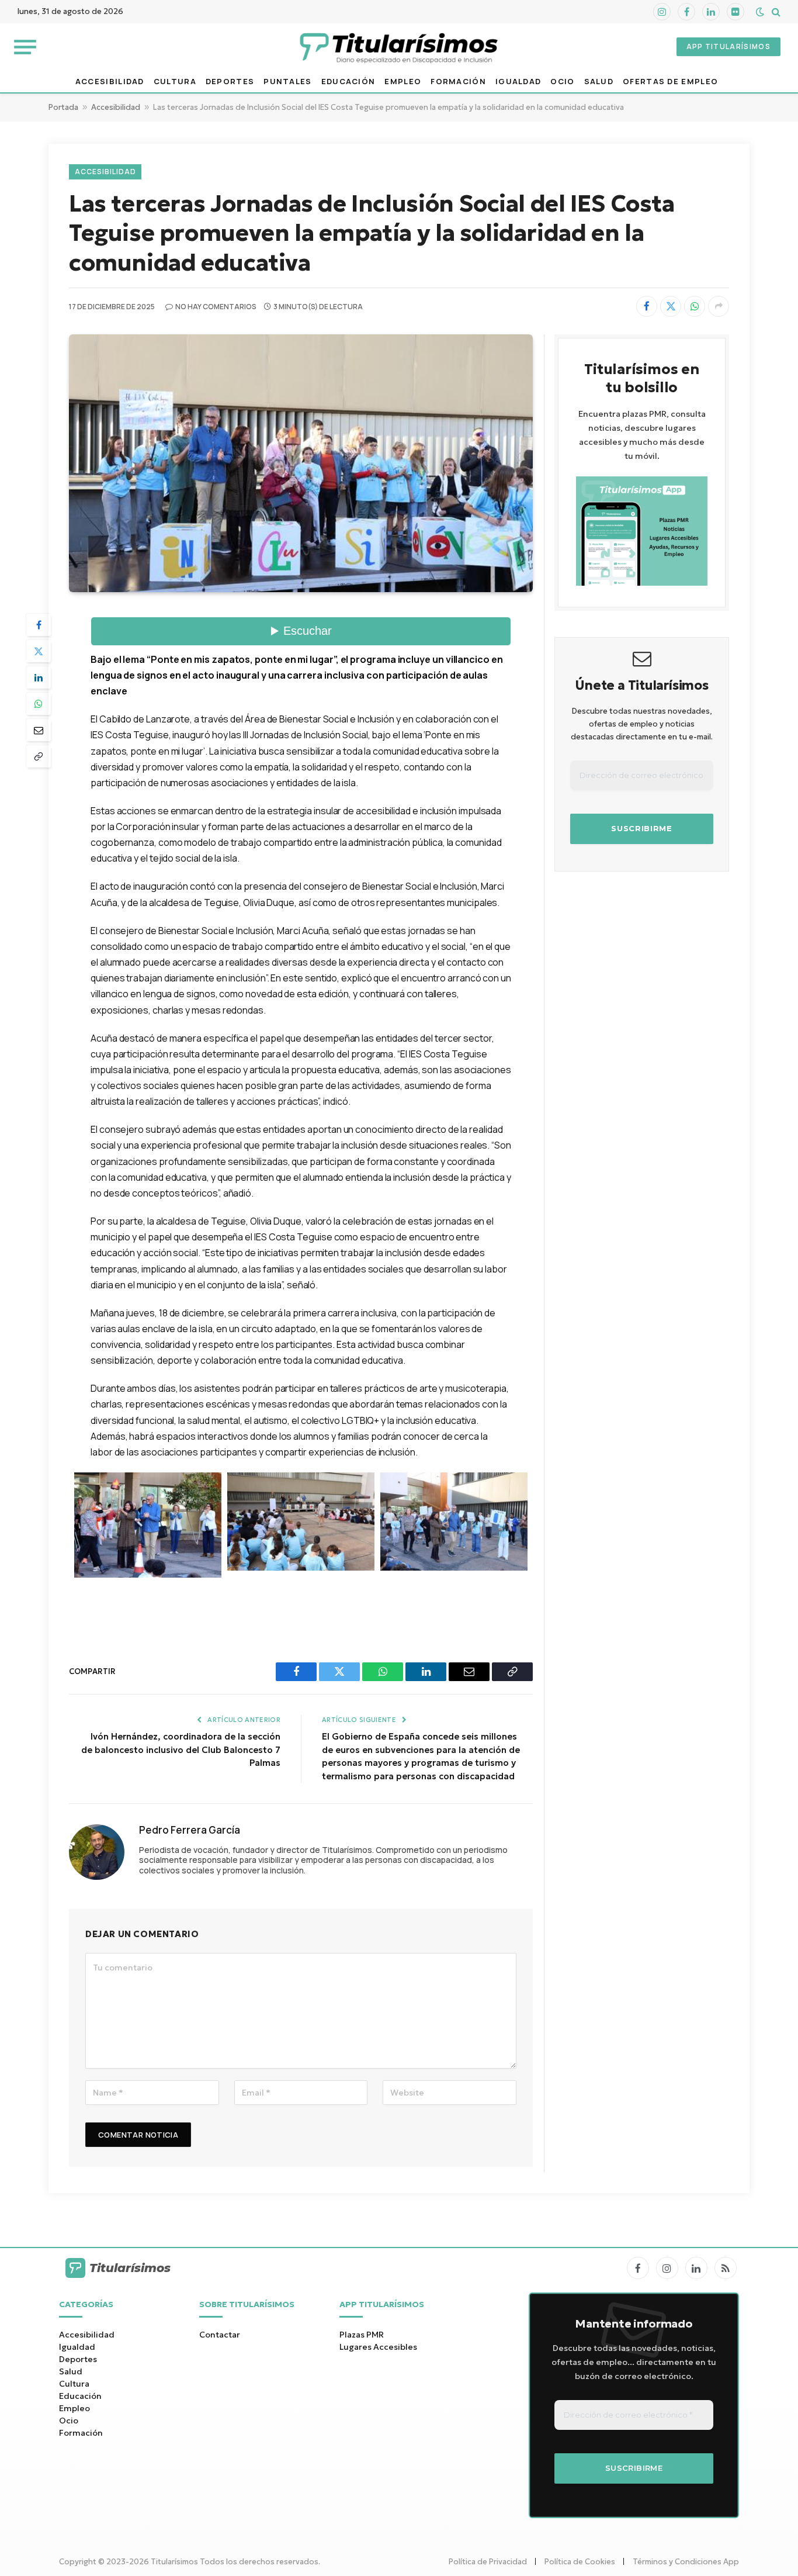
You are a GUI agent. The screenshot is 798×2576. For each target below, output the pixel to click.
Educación (348, 82)
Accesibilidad (110, 82)
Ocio (562, 82)
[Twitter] (39, 651)
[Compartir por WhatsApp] (695, 306)
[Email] (39, 730)
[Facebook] (39, 625)
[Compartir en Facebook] (647, 306)
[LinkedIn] (39, 677)
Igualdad (518, 82)
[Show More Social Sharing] (719, 306)
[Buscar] (775, 12)
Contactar (220, 2335)
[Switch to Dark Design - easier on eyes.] (760, 12)
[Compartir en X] (671, 306)
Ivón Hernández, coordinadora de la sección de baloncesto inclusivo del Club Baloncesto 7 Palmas (181, 1749)
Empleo (403, 82)
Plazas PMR (362, 2335)
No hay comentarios (216, 307)
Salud (599, 82)
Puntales (287, 82)
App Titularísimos (728, 46)
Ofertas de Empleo (670, 82)
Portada (63, 107)
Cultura (175, 82)
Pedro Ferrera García (190, 1830)
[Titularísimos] (399, 47)
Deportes (230, 82)
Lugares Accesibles (378, 2347)
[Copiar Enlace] (39, 756)
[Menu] (25, 46)
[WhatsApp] (39, 704)
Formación (458, 82)
